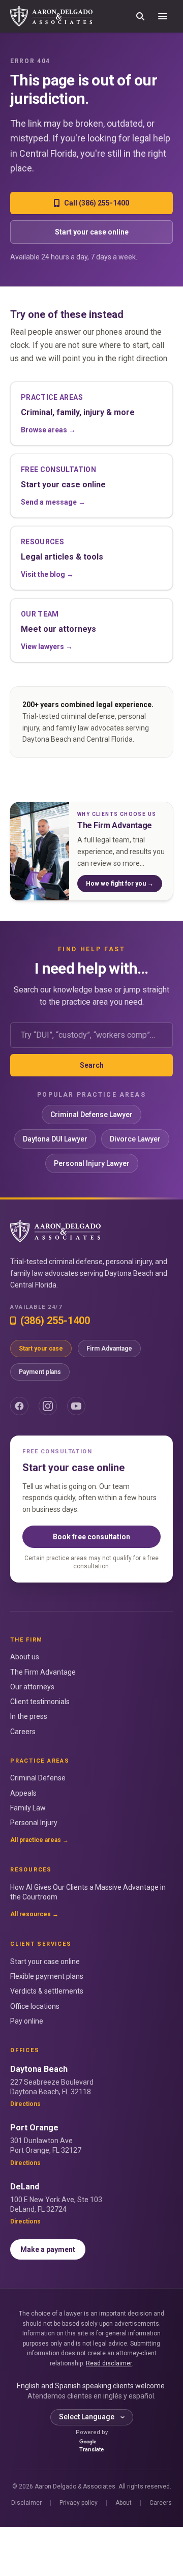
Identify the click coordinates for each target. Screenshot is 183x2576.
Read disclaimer (109, 2363)
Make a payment (48, 2249)
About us (25, 1657)
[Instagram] (48, 1406)
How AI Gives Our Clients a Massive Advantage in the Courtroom (88, 1892)
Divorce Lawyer (135, 1139)
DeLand (25, 2187)
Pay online (27, 2021)
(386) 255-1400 (55, 1321)
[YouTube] (76, 1406)
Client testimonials (40, 1702)
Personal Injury (34, 1823)
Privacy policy (79, 2503)
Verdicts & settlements (47, 1991)
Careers (23, 1732)
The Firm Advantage (43, 1672)
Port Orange (34, 2128)
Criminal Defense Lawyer (91, 1115)
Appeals (23, 1793)
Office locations (35, 2006)
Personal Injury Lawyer (92, 1163)
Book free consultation (91, 1537)
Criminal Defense (38, 1778)
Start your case (41, 1349)
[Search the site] (140, 16)
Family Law (28, 1808)
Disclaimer (26, 2503)
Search (92, 1065)
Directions (25, 2104)
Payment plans (40, 1372)
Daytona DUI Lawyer (55, 1139)
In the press (29, 1716)
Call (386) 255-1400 (97, 203)
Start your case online (92, 232)
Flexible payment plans (47, 1976)
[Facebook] (19, 1406)
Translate (91, 2450)
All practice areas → (39, 1840)
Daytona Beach (39, 2069)
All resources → (34, 1914)
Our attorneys (32, 1687)
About (124, 2503)
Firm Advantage (109, 1349)
